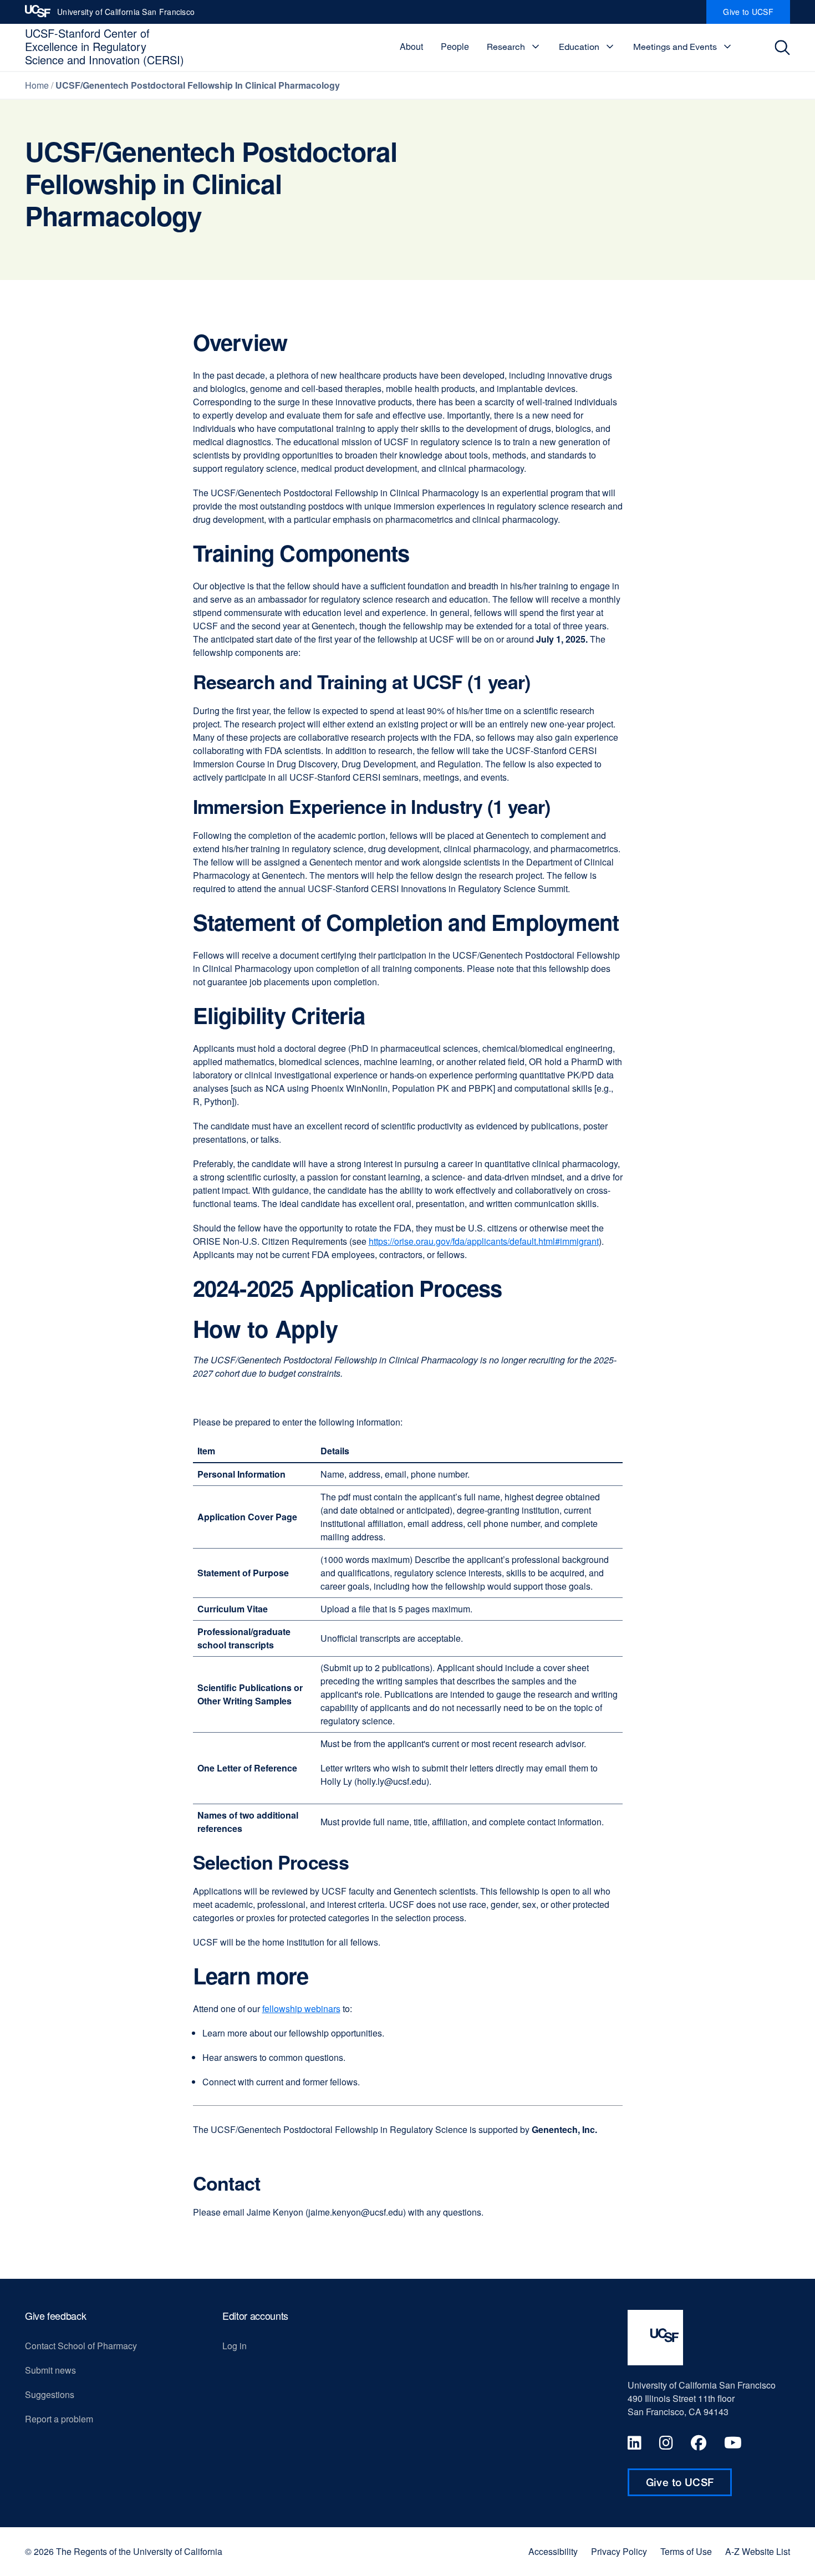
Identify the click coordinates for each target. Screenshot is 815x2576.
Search (785, 47)
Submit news (50, 2370)
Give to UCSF (757, 15)
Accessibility (553, 2552)
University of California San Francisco (126, 15)
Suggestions (50, 2394)
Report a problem (59, 2419)
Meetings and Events (675, 47)
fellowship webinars (301, 2009)
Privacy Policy (619, 2552)
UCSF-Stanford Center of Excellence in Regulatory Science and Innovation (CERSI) (105, 46)
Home (37, 85)
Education (579, 47)
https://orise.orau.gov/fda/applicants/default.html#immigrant (484, 1241)
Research (506, 47)
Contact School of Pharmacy (81, 2346)
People (455, 46)
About (411, 46)
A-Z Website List (758, 2552)
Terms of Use (686, 2552)
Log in (235, 2346)
